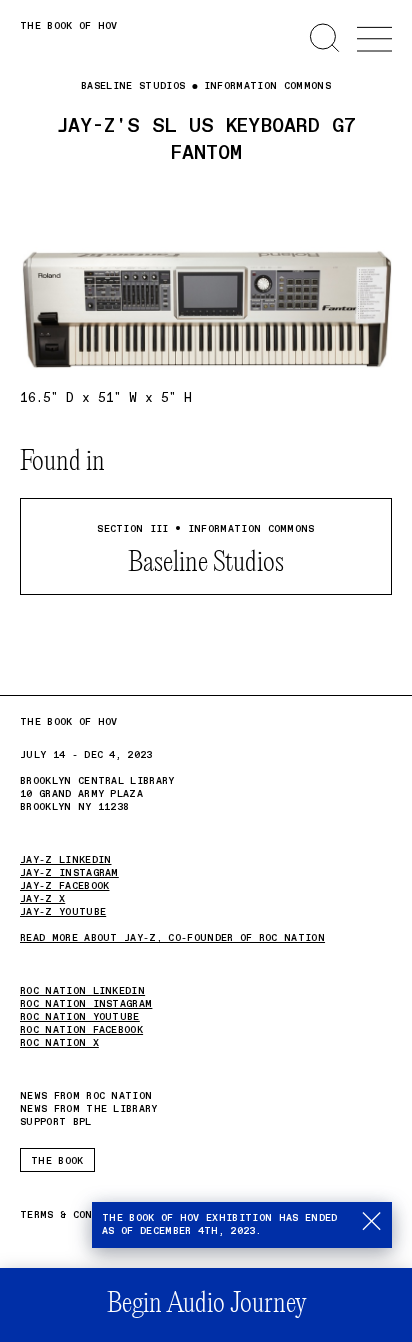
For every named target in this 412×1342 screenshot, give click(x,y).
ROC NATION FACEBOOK (81, 1030)
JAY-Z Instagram (69, 873)
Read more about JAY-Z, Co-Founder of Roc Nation (172, 938)
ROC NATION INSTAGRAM (86, 1004)
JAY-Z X (42, 899)
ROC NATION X (59, 1043)
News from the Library (89, 1109)
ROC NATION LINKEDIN (82, 991)
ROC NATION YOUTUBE (80, 1017)
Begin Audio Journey (206, 1304)
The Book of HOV (69, 26)
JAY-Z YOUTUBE (63, 912)
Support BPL (56, 1122)
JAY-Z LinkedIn (65, 860)
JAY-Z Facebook (64, 886)
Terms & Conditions (79, 1215)
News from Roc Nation (86, 1096)
